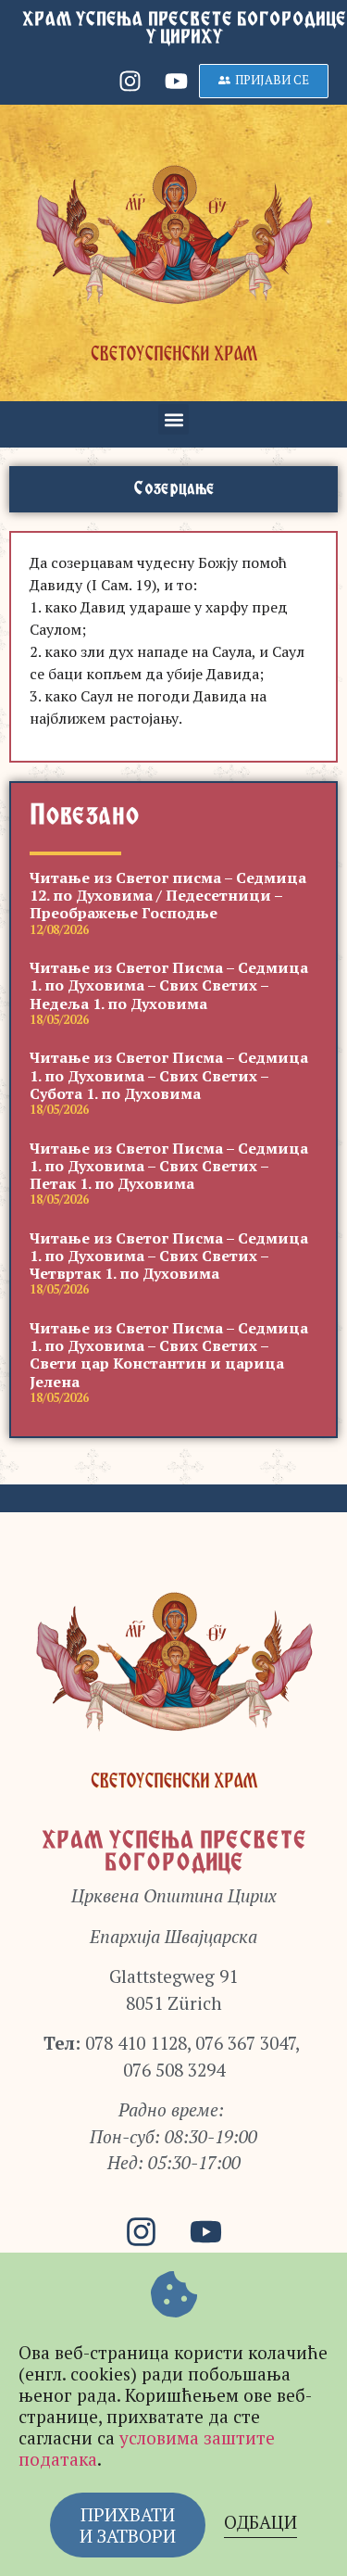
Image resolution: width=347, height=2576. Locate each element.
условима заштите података (147, 2448)
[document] (173, 1288)
